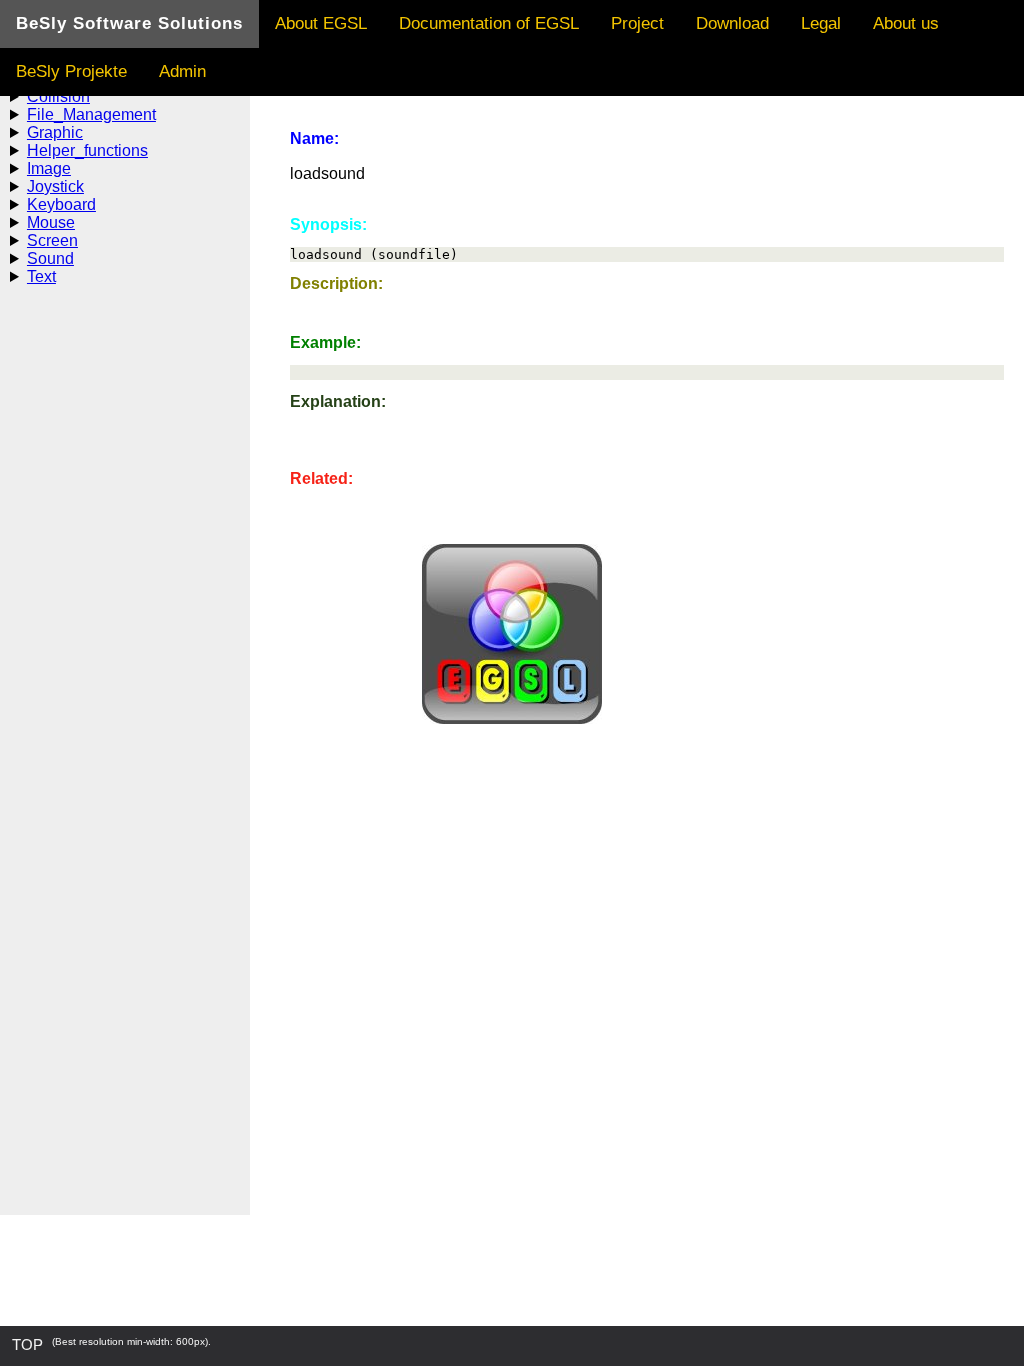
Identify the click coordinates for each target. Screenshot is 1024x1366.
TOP (27, 1344)
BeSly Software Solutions (129, 23)
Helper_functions (87, 150)
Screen (52, 240)
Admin (182, 71)
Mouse (51, 222)
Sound (50, 258)
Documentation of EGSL (489, 23)
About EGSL (321, 23)
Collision (58, 96)
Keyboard (61, 204)
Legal (821, 23)
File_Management (91, 114)
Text (41, 276)
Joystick (55, 186)
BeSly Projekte (71, 71)
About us (906, 23)
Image (49, 168)
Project (637, 23)
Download (732, 23)
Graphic (55, 132)
